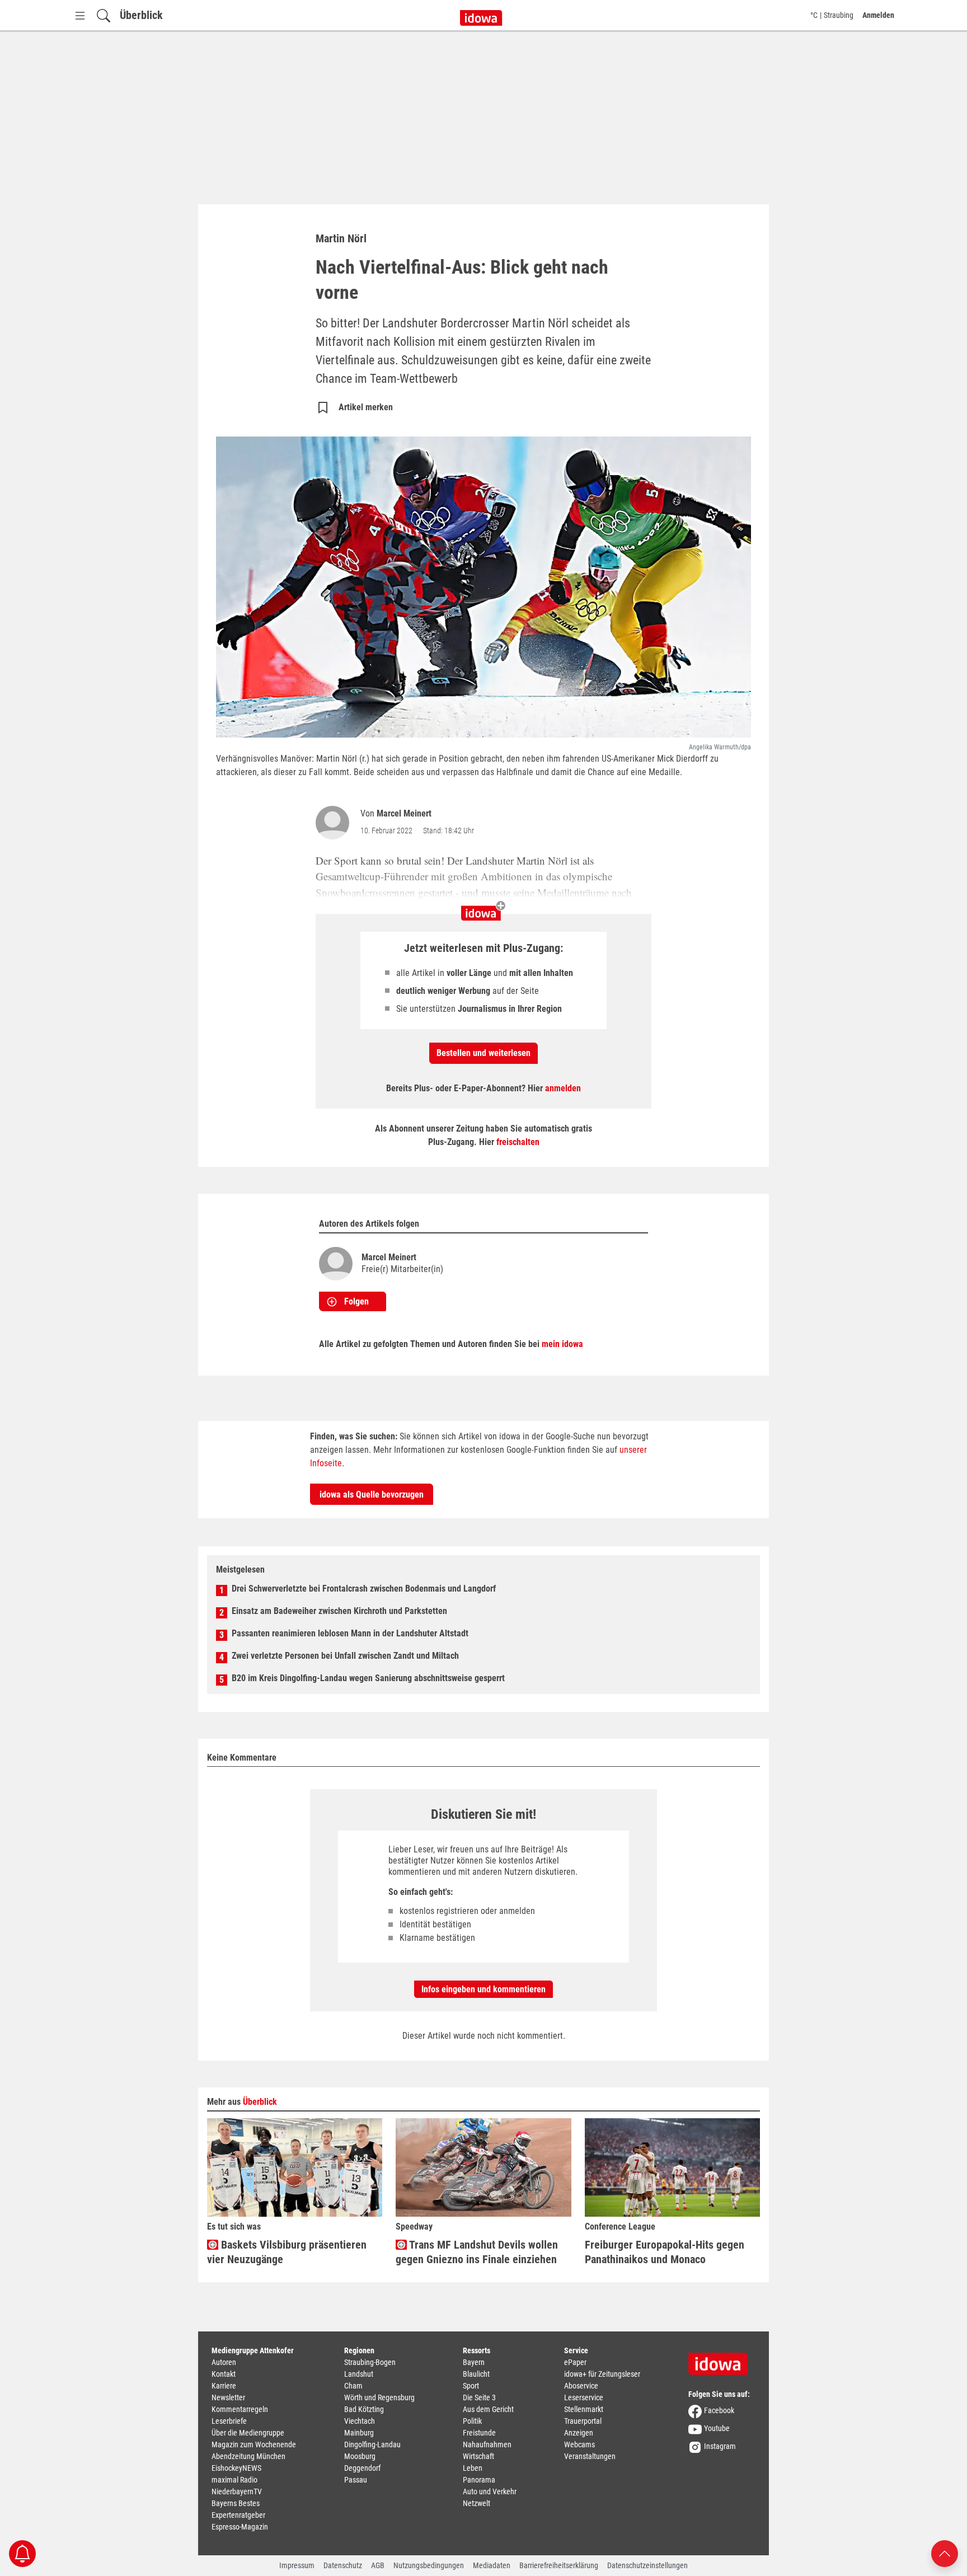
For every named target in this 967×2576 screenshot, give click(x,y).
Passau (356, 2480)
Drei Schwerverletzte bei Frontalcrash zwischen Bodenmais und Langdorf (364, 1589)
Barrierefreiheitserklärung (559, 2565)
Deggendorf (362, 2468)
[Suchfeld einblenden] (104, 15)
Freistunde (479, 2433)
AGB (378, 2565)
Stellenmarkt (584, 2409)
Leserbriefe (229, 2421)
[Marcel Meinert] (335, 823)
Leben (473, 2468)
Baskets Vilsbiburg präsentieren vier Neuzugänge (287, 2252)
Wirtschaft (478, 2456)
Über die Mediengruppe (248, 2433)
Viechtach (360, 2421)
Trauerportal (583, 2421)
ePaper (575, 2362)
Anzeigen (579, 2433)
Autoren (224, 2362)
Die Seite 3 (479, 2397)
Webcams (579, 2444)
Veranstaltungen (590, 2456)
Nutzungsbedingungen (429, 2565)
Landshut (359, 2374)
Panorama (479, 2480)
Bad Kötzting (364, 2409)
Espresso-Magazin (240, 2527)
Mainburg (359, 2433)
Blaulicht (476, 2374)
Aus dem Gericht (488, 2409)
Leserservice (584, 2397)
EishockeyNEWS (236, 2468)
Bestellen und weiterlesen (483, 1053)
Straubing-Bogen (370, 2362)
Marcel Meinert (404, 813)
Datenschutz (343, 2565)
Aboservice (581, 2386)
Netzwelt (477, 2503)
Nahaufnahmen (487, 2444)
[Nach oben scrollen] (945, 2553)
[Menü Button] (80, 15)
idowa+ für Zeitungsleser (602, 2374)
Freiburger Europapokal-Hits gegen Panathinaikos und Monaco (665, 2252)
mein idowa (562, 1344)
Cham (353, 2386)
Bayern (474, 2362)
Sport (471, 2386)
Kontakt (224, 2374)
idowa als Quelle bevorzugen (372, 1495)
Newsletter (228, 2397)
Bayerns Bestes (236, 2503)
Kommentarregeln (240, 2409)
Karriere (224, 2386)
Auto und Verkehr (490, 2491)
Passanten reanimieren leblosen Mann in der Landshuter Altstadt (350, 1633)
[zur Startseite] (722, 2360)
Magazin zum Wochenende (254, 2444)
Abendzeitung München (248, 2456)
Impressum (297, 2565)
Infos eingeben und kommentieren (483, 1989)
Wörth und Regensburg (379, 2397)
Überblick (141, 15)
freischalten (518, 1142)
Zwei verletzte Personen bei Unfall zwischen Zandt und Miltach (345, 1656)
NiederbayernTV (237, 2491)
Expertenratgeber (238, 2515)
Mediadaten (492, 2565)
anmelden (563, 1088)
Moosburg (360, 2456)
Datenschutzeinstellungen (647, 2565)
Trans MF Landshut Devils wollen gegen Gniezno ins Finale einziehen (477, 2252)
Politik (472, 2421)
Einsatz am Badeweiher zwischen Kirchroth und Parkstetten (339, 1611)
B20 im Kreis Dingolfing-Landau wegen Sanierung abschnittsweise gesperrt (368, 1678)
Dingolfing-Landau (372, 2444)
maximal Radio (234, 2480)
